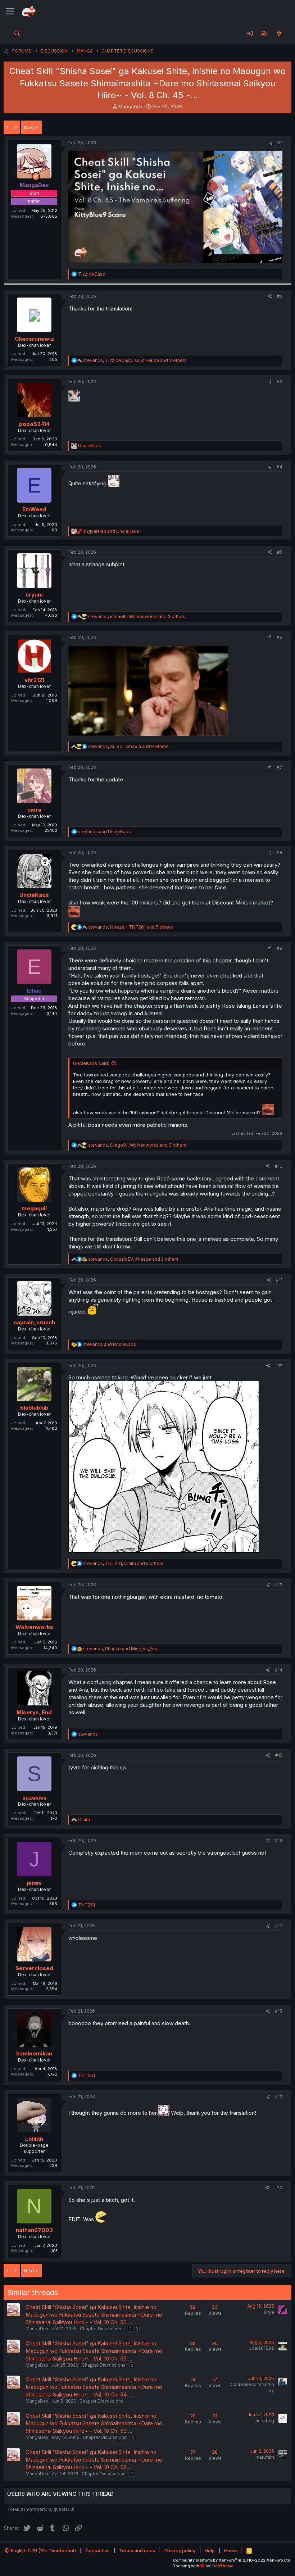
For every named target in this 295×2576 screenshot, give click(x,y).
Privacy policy (180, 2550)
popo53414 (34, 424)
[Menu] (10, 12)
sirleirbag (264, 2421)
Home (231, 2550)
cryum (34, 595)
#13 (279, 1585)
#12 (279, 1366)
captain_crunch (34, 1322)
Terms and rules (137, 2550)
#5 (280, 552)
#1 (280, 143)
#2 (280, 296)
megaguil (34, 1208)
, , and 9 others (128, 746)
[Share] (271, 143)
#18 (279, 2011)
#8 (280, 852)
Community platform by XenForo (232, 2560)
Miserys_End (34, 1712)
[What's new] (279, 33)
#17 (279, 1926)
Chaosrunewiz (34, 339)
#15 (279, 1755)
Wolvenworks (34, 1627)
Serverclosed (34, 1968)
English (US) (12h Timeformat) (43, 2550)
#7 (280, 767)
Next (29, 127)
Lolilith (34, 2139)
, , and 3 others (135, 360)
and (111, 531)
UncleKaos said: (91, 1063)
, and (120, 1649)
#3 (280, 382)
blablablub (34, 1408)
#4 (280, 467)
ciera (34, 810)
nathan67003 (34, 2230)
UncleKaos (34, 895)
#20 (278, 2188)
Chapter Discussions (102, 2329)
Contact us (97, 2550)
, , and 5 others (131, 927)
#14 (279, 1670)
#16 (279, 1840)
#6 (280, 637)
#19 (279, 2097)
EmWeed (34, 509)
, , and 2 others (133, 1259)
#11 (279, 1280)
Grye (269, 2312)
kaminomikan (34, 2053)
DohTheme (223, 2566)
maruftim (265, 2457)
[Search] (17, 33)
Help (210, 2550)
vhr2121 (34, 680)
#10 (279, 1166)
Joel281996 (262, 2348)
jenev (34, 1883)
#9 (280, 948)
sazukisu (34, 1798)
